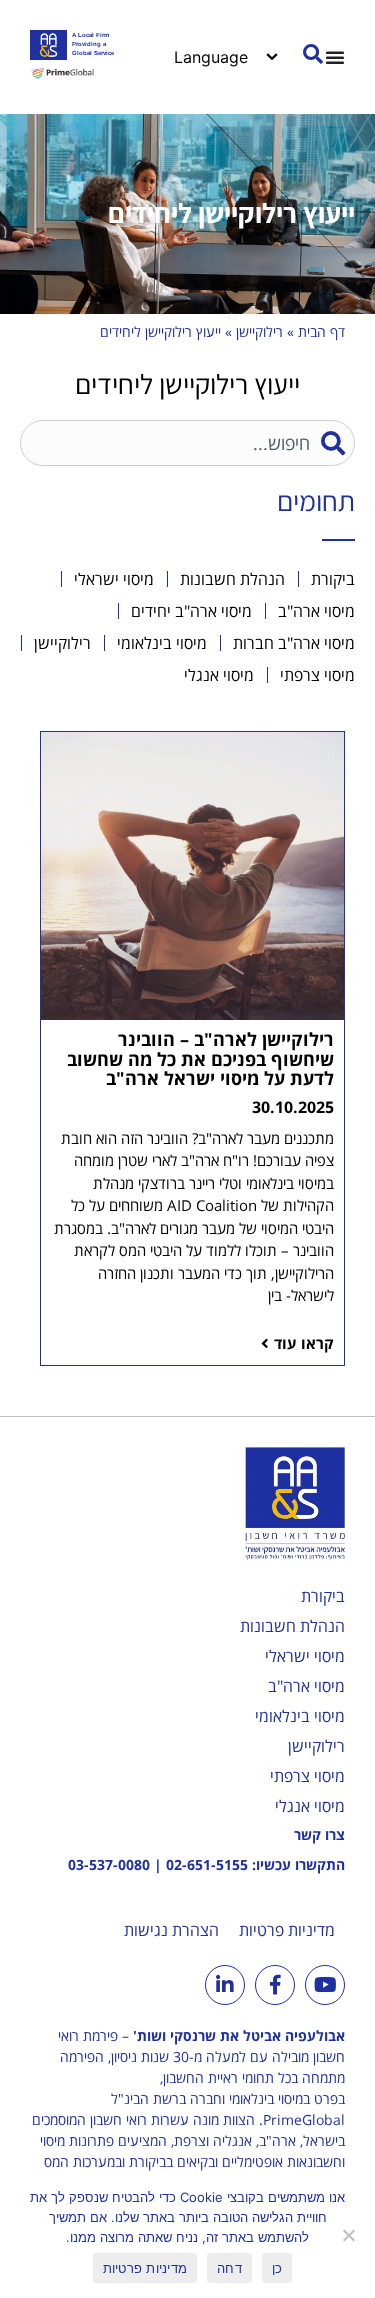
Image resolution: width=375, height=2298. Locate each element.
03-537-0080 (109, 1864)
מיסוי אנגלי (310, 1806)
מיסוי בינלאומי (300, 1716)
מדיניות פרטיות (287, 1930)
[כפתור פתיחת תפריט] (335, 57)
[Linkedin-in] (225, 1985)
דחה (229, 2268)
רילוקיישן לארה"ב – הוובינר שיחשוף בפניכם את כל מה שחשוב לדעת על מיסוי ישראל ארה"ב (200, 1059)
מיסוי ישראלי (305, 1656)
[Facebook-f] (275, 1985)
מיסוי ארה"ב (306, 1686)
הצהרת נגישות (171, 1930)
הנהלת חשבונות (292, 1626)
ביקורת (323, 1596)
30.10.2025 (293, 1107)
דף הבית (321, 331)
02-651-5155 (207, 1864)
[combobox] (187, 443)
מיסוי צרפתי (307, 1776)
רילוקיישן (259, 331)
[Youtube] (325, 1985)
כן (277, 2268)
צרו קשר (319, 1834)
